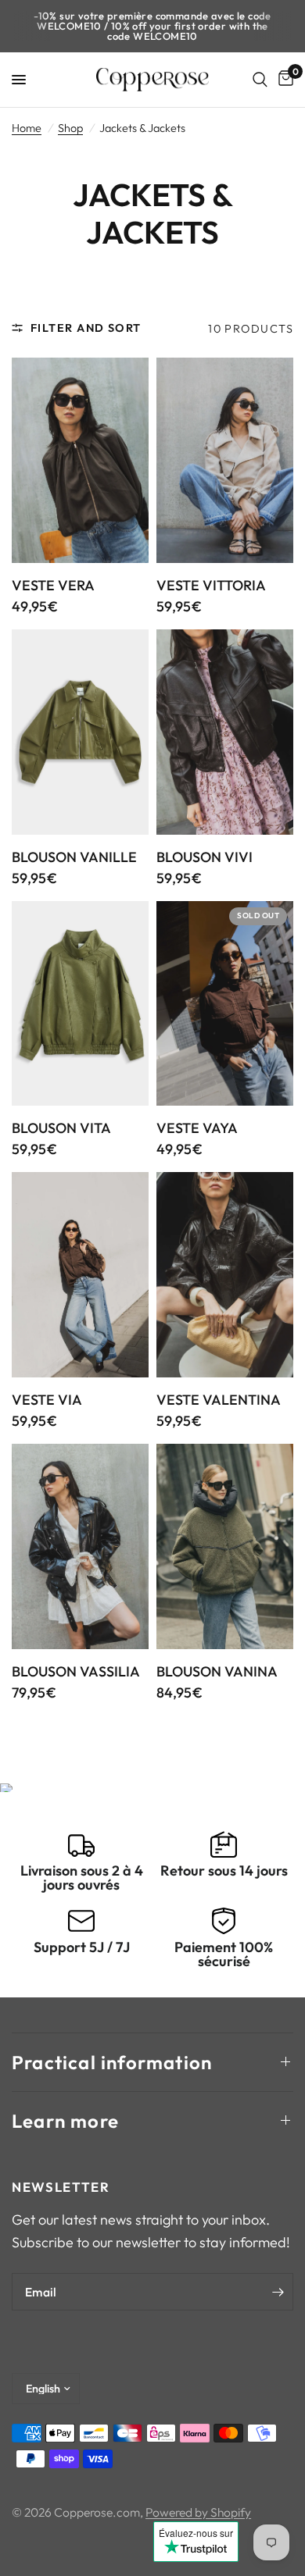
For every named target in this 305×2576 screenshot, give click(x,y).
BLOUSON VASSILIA (76, 1671)
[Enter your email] (278, 2292)
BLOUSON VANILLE (74, 857)
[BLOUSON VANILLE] (80, 732)
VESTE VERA (53, 585)
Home (27, 128)
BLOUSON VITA (61, 1128)
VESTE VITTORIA (211, 585)
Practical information (112, 2062)
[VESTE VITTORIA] (225, 460)
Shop (70, 128)
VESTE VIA (47, 1400)
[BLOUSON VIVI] (225, 732)
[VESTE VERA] (80, 460)
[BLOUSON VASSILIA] (80, 1546)
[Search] (260, 80)
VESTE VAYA (197, 1128)
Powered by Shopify (198, 2512)
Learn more (65, 2121)
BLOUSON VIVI (205, 857)
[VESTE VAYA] (225, 1004)
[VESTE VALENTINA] (225, 1275)
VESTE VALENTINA (219, 1400)
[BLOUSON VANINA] (225, 1546)
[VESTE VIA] (80, 1275)
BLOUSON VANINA (217, 1671)
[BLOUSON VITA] (80, 1004)
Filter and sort (86, 328)
